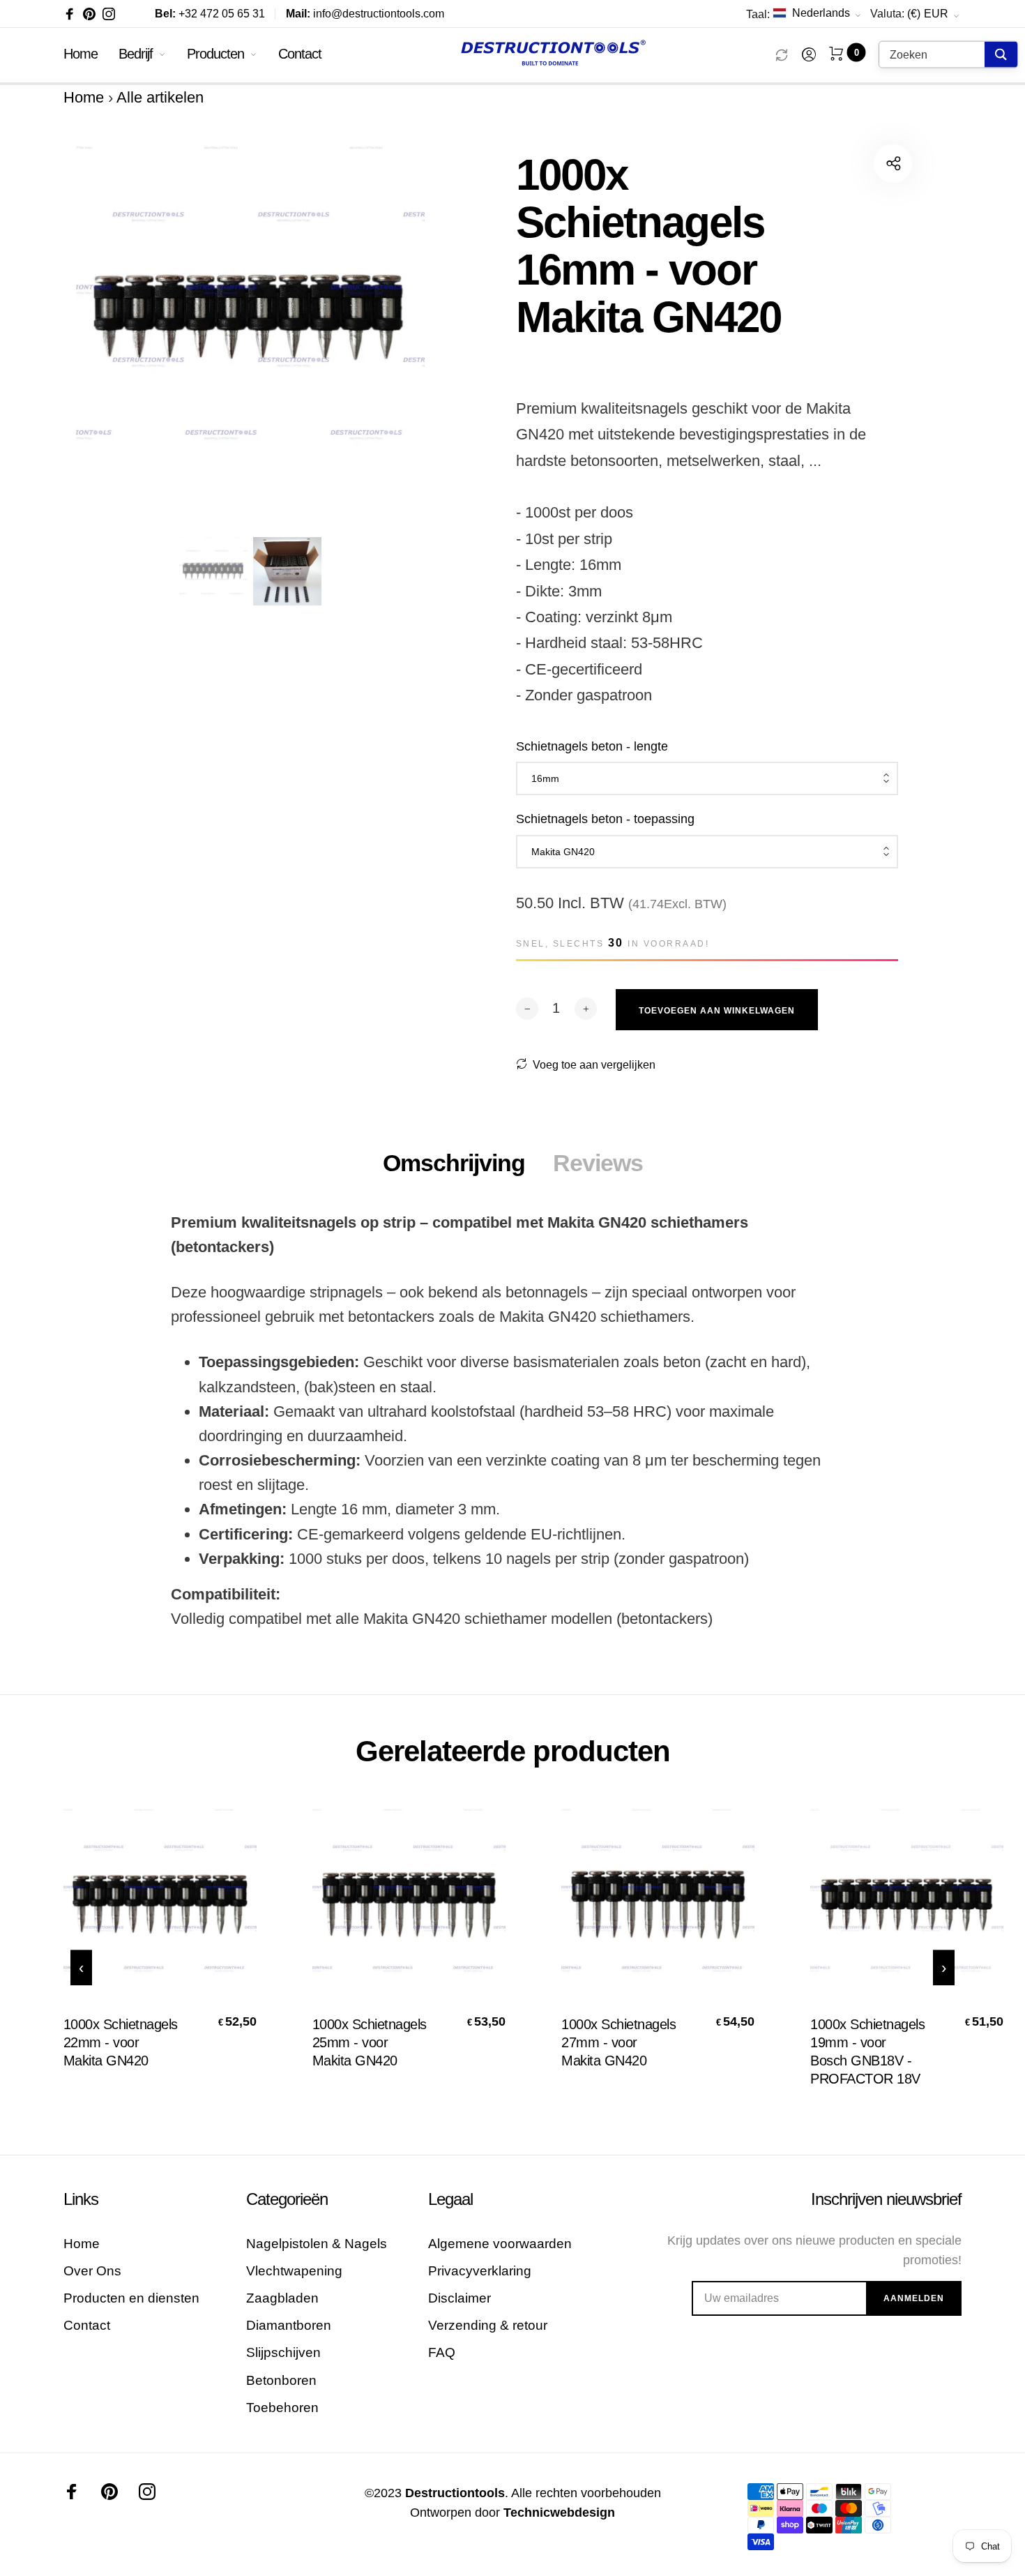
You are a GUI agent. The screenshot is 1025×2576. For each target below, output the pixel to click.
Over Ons (92, 2271)
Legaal (450, 2199)
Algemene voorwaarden (500, 2244)
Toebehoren (282, 2408)
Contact (300, 54)
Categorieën (287, 2199)
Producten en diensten (131, 2298)
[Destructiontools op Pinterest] (89, 14)
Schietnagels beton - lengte (592, 746)
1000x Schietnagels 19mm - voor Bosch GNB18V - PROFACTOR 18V (867, 2051)
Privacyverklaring (480, 2271)
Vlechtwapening (294, 2271)
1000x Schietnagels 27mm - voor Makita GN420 (618, 2042)
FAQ (442, 2352)
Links (81, 2199)
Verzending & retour (488, 2325)
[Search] (1001, 55)
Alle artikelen (160, 97)
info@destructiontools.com (365, 14)
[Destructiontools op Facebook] (70, 14)
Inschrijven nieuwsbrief (886, 2199)
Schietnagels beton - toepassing (605, 819)
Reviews (598, 1163)
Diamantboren (289, 2325)
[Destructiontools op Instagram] (109, 14)
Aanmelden (914, 2298)
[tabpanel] (251, 332)
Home (81, 54)
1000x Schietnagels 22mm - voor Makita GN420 (121, 2042)
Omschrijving (454, 1163)
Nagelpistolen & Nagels (317, 2244)
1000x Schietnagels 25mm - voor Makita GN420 (370, 2042)
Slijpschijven (283, 2352)
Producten (215, 54)
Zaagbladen (282, 2298)
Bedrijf (136, 54)
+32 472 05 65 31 (210, 14)
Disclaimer (460, 2298)
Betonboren (281, 2380)
